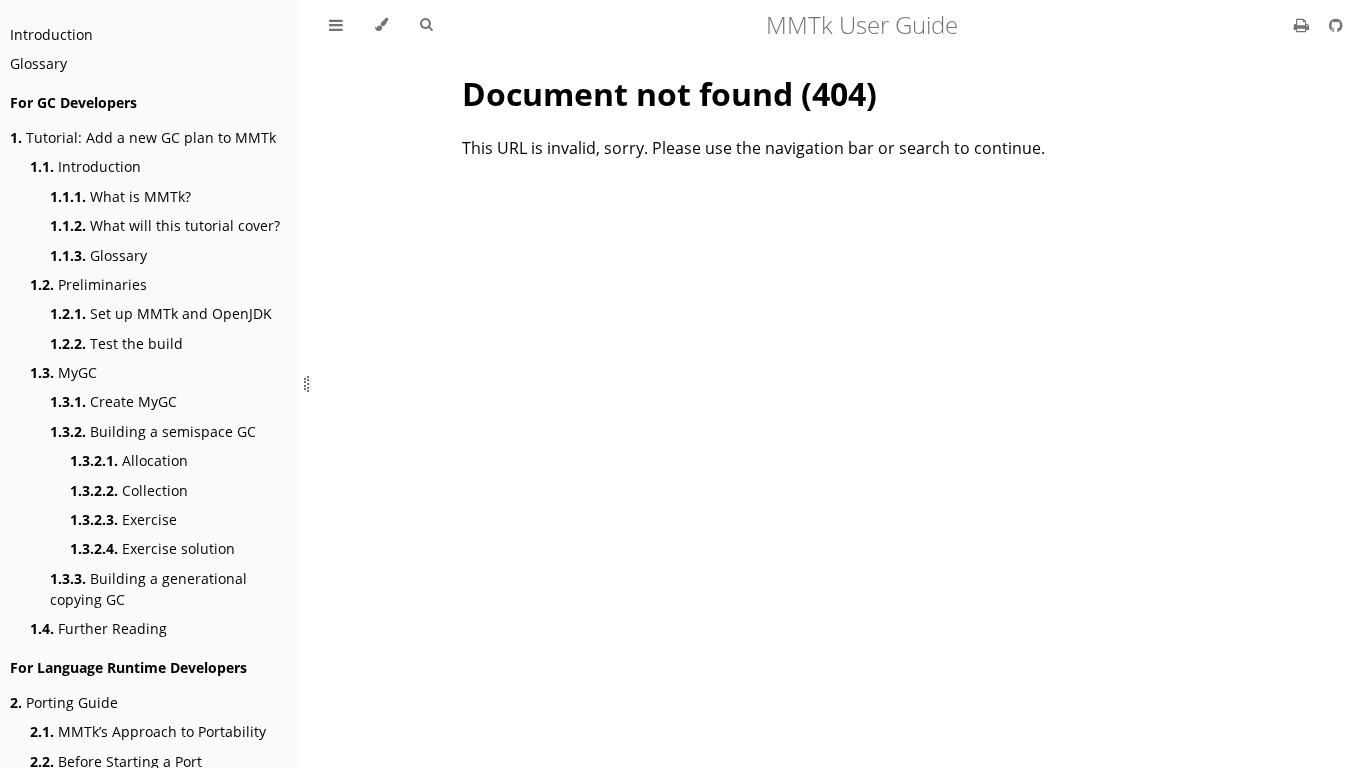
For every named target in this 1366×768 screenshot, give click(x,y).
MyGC (63, 372)
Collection (129, 490)
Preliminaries (88, 284)
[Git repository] (1336, 25)
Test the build (116, 343)
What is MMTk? (120, 196)
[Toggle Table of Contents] (336, 25)
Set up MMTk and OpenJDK (161, 313)
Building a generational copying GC (148, 589)
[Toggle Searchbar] (426, 25)
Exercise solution (152, 548)
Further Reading (98, 628)
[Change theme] (381, 25)
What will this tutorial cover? (165, 225)
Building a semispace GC (153, 431)
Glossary (38, 63)
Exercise (123, 519)
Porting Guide (64, 702)
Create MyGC (113, 401)
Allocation (129, 460)
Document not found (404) (669, 93)
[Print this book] (1303, 25)
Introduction (51, 34)
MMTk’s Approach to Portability (148, 731)
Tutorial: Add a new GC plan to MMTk (143, 137)
